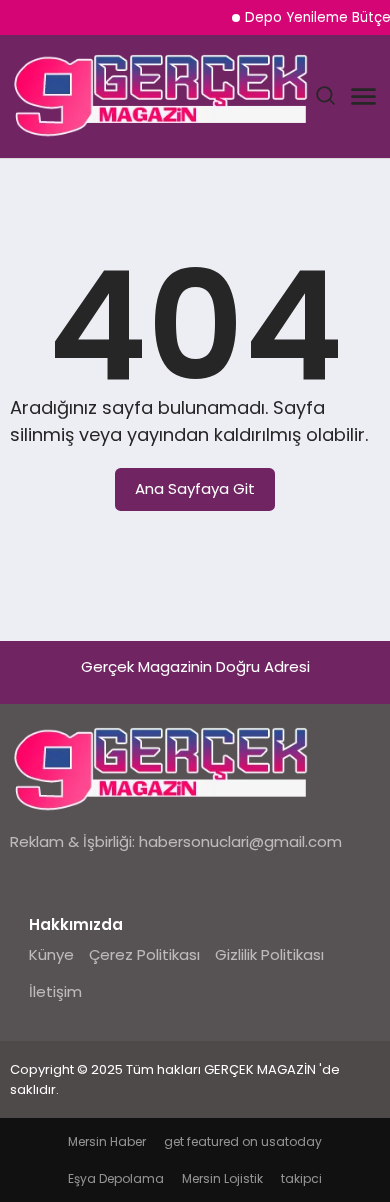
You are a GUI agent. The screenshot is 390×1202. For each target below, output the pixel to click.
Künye (51, 954)
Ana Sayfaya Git (195, 488)
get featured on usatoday (243, 1141)
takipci (301, 1178)
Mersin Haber (107, 1141)
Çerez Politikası (144, 954)
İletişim (55, 991)
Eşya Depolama (116, 1178)
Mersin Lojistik (222, 1178)
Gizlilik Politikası (269, 954)
